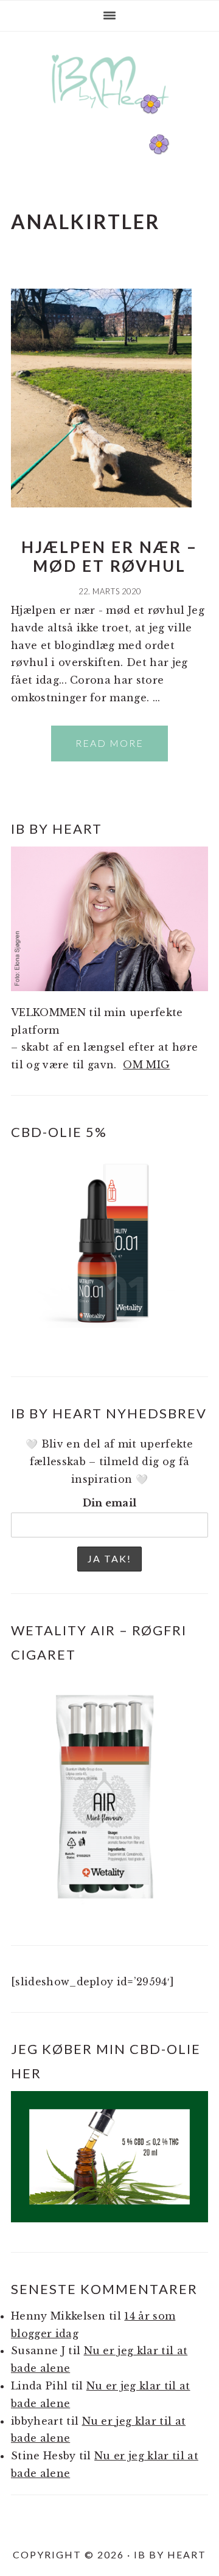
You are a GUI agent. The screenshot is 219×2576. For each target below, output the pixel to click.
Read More (109, 743)
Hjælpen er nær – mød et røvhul (109, 556)
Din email (110, 1503)
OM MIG (146, 1065)
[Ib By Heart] (110, 115)
